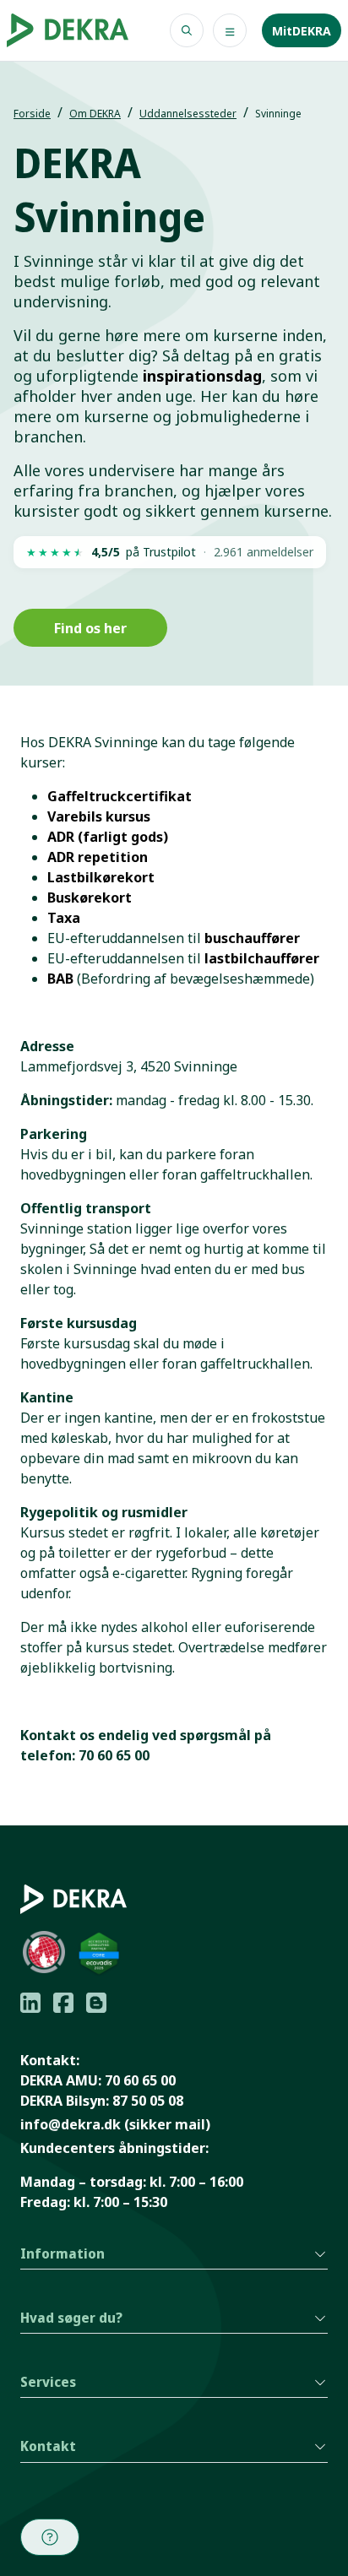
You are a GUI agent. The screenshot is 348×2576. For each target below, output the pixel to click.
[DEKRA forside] (68, 30)
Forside (32, 114)
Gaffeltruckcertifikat (120, 796)
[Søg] (187, 30)
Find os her (90, 628)
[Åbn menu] (230, 30)
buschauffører (252, 938)
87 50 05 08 (148, 2101)
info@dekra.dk (71, 2124)
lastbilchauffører (262, 958)
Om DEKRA (95, 114)
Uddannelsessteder (188, 114)
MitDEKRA (302, 31)
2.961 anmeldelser (264, 552)
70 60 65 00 (140, 2080)
